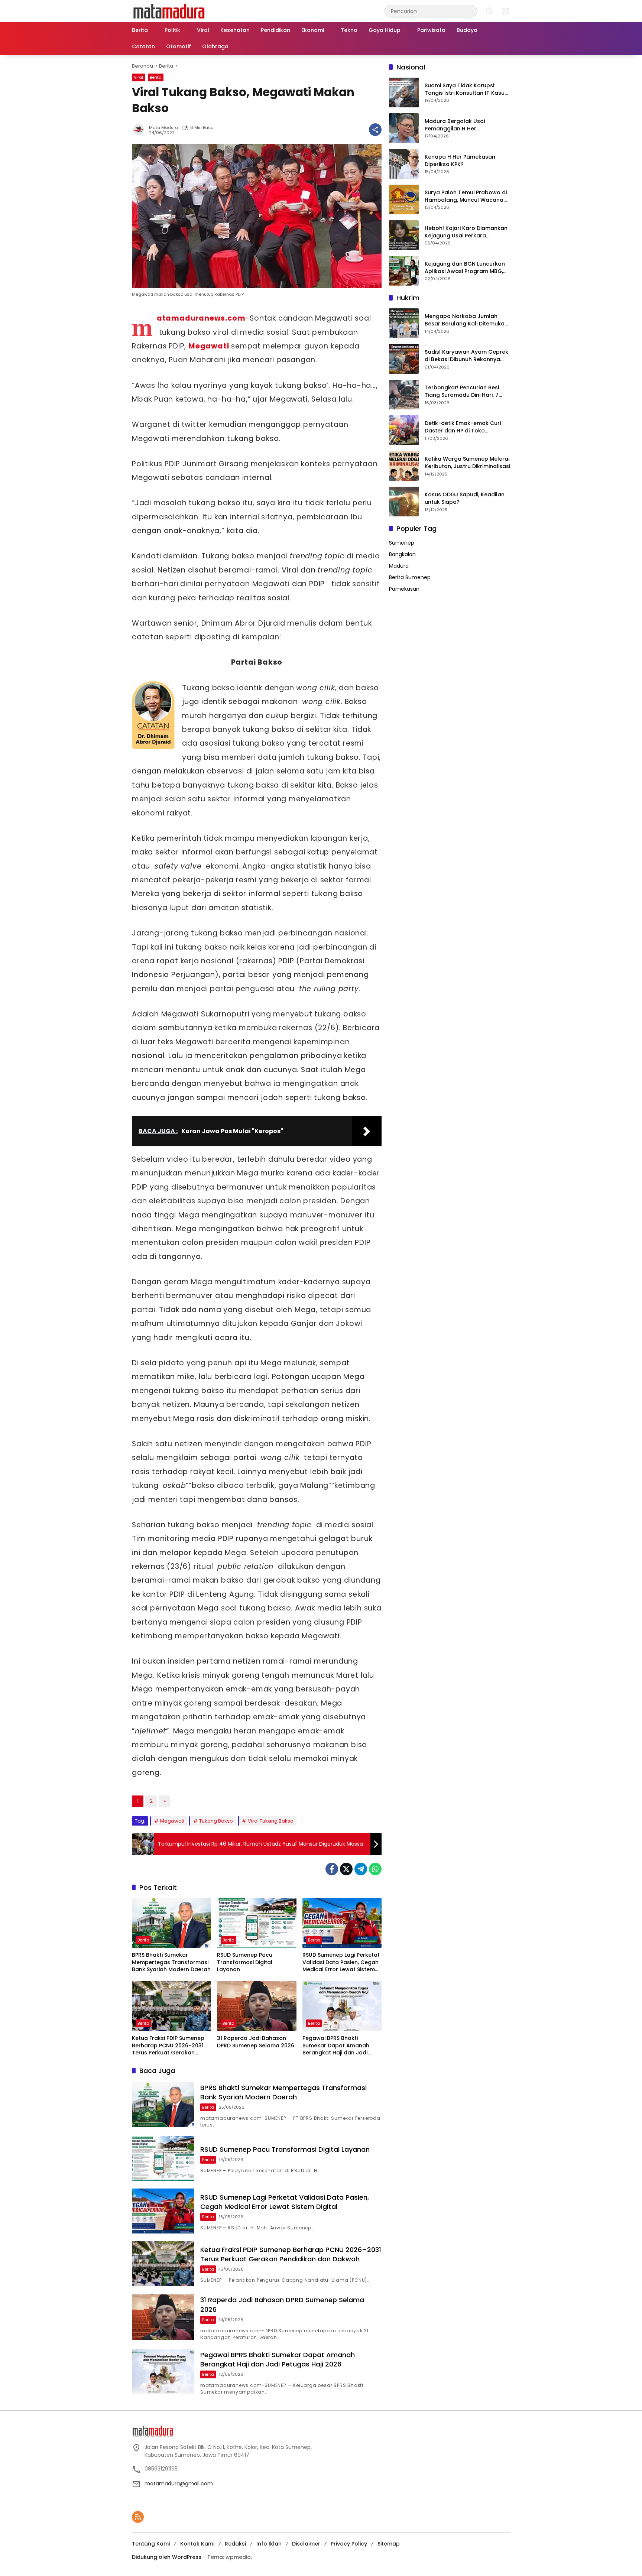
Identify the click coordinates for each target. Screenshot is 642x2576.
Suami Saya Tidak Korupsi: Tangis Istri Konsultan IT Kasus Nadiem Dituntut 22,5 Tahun (466, 90)
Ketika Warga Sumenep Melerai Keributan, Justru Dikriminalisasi (467, 463)
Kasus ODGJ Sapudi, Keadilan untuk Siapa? (465, 499)
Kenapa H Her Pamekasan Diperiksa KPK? (460, 161)
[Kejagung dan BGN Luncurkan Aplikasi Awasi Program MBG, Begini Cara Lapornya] (404, 271)
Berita (156, 77)
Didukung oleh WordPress (167, 2557)
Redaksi (235, 2544)
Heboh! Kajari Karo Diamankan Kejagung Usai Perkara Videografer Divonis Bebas (466, 232)
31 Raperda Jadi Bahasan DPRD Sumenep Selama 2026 (256, 2042)
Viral (138, 77)
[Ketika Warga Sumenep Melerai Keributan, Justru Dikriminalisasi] (404, 466)
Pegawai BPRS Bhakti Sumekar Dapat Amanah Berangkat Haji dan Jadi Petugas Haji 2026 (336, 2046)
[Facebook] (332, 1869)
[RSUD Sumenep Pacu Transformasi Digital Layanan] (257, 1923)
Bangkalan (402, 555)
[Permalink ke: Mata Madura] (140, 130)
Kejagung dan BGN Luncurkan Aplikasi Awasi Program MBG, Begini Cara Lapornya (465, 268)
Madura (399, 566)
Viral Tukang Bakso (271, 1821)
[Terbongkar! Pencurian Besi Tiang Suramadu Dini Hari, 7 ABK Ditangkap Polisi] (404, 395)
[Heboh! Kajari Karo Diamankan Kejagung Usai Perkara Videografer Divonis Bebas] (404, 235)
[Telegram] (361, 1869)
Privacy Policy (349, 2544)
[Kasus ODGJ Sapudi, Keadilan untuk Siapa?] (404, 502)
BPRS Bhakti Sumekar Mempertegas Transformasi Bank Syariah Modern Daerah (171, 1962)
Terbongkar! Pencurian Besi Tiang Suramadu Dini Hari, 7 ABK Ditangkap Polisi (462, 392)
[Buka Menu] (506, 11)
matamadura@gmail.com (179, 2483)
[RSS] (138, 2517)
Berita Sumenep (410, 578)
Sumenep (402, 543)
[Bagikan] (375, 130)
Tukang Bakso (216, 1821)
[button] (470, 11)
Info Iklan (269, 2544)
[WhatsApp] (375, 1869)
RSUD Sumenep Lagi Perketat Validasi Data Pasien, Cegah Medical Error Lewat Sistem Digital (341, 1962)
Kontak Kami (197, 2544)
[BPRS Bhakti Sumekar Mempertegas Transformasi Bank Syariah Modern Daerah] (171, 1923)
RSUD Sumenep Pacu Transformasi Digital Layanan (245, 1962)
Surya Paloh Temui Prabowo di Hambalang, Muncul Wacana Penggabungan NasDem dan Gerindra (466, 197)
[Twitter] (346, 1869)
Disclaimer (306, 2544)
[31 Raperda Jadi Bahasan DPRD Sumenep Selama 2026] (257, 2006)
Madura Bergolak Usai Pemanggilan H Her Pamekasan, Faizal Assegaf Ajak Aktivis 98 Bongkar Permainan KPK (462, 125)
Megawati (172, 1821)
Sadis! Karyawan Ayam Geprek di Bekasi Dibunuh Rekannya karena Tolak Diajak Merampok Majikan (467, 356)
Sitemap (389, 2544)
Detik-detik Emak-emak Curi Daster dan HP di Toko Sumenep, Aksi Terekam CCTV (465, 427)
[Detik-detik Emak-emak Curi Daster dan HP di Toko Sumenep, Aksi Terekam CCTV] (404, 430)
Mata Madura (163, 128)
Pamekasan (404, 589)
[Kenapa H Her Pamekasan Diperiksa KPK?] (404, 164)
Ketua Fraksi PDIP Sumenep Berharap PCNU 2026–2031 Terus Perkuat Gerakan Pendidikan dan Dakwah (168, 2046)
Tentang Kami (151, 2544)
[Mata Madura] (169, 11)
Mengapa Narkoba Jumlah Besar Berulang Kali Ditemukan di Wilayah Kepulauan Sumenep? (466, 320)
